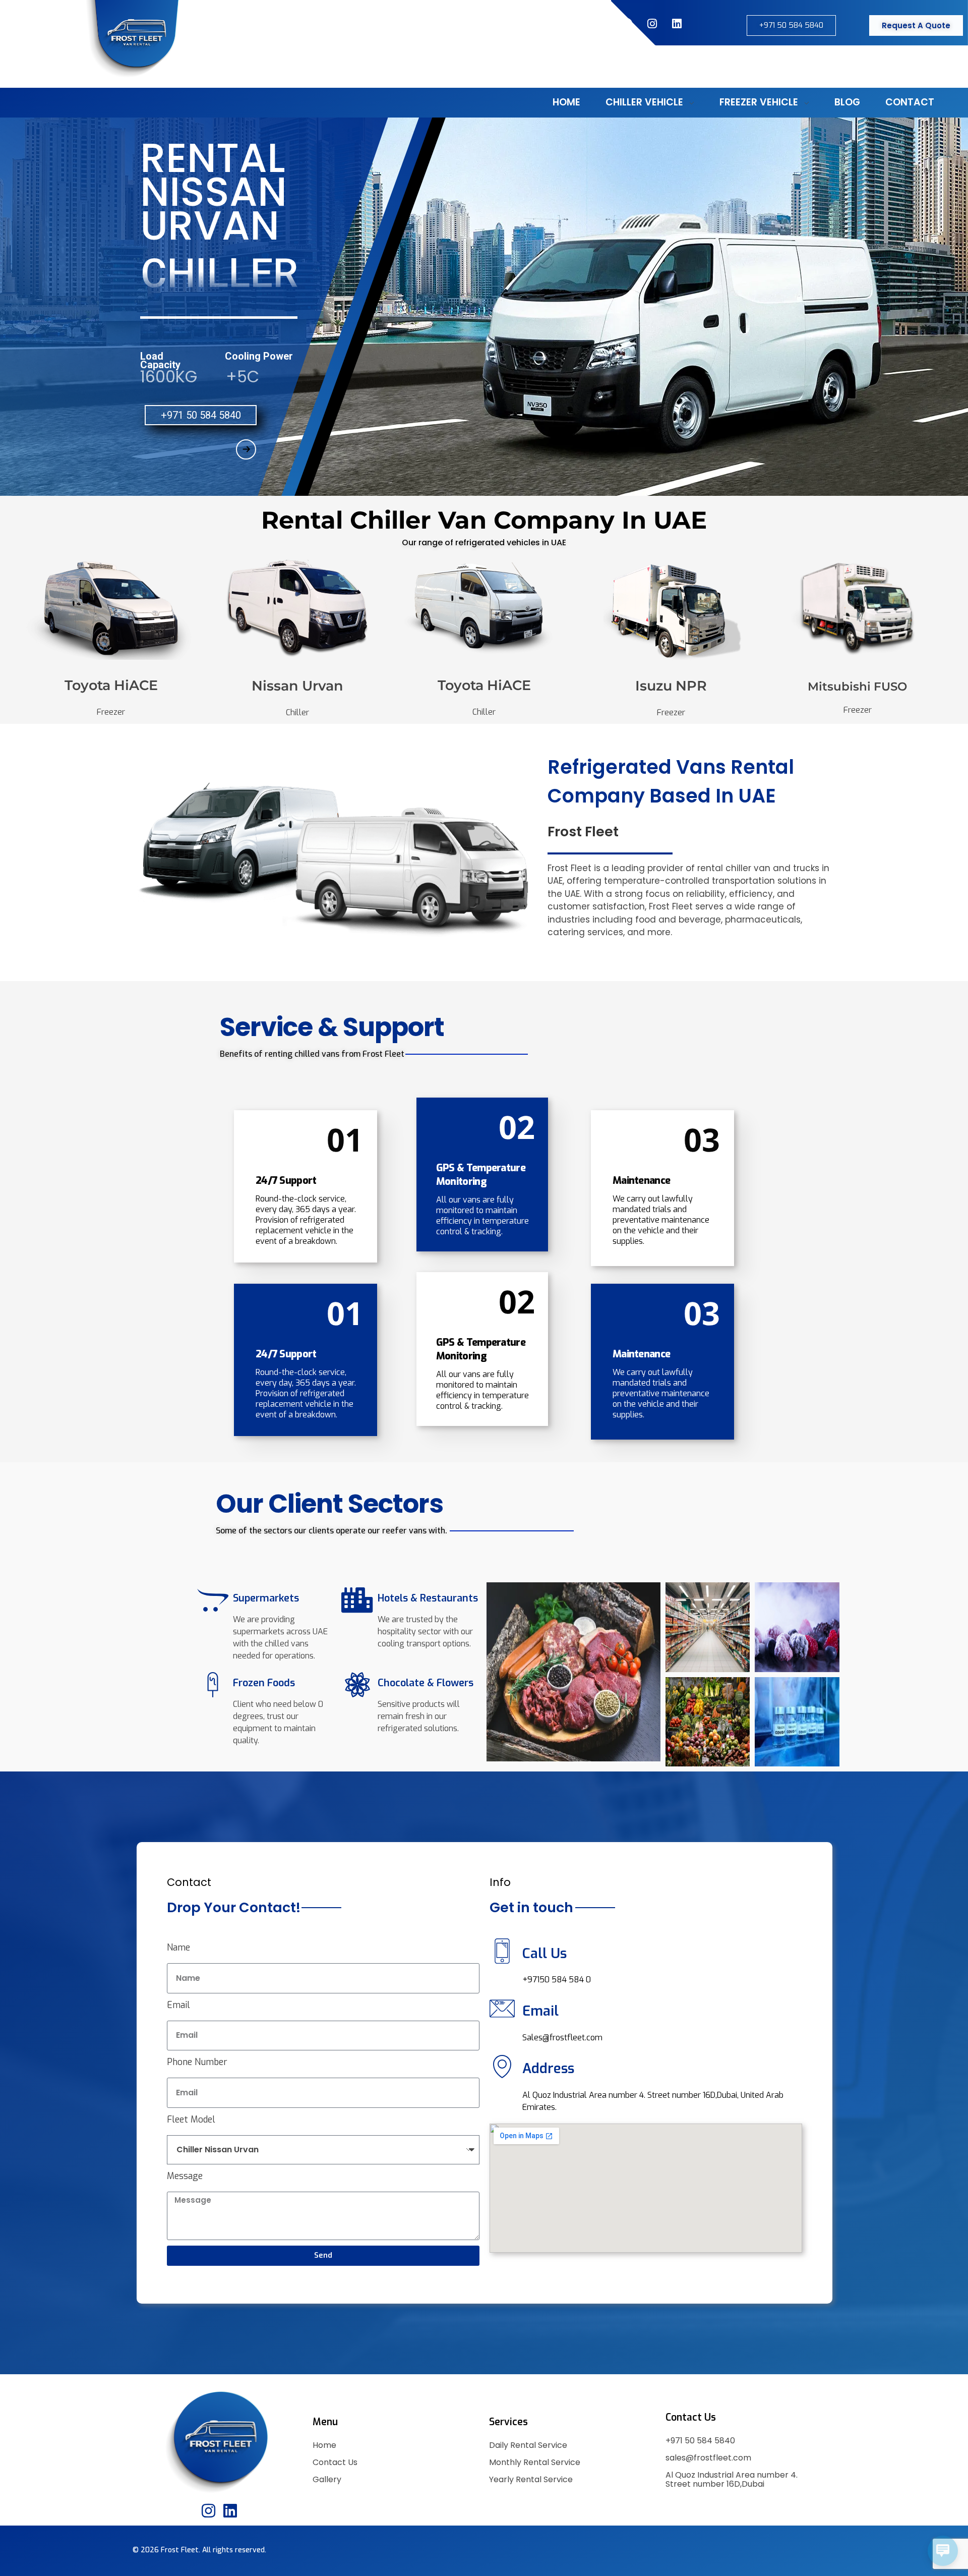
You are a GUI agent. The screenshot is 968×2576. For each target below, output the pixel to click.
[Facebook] (627, 24)
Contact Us (335, 2462)
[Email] (502, 2009)
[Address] (502, 2067)
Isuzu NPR (671, 686)
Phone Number (197, 2062)
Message (185, 2176)
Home (324, 2445)
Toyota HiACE (111, 685)
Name (178, 1948)
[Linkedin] (230, 2511)
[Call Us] (502, 1951)
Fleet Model (191, 2120)
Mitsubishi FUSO (857, 686)
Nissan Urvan (297, 686)
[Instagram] (652, 24)
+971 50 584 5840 (700, 2441)
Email (178, 2005)
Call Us (544, 1954)
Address (548, 2069)
